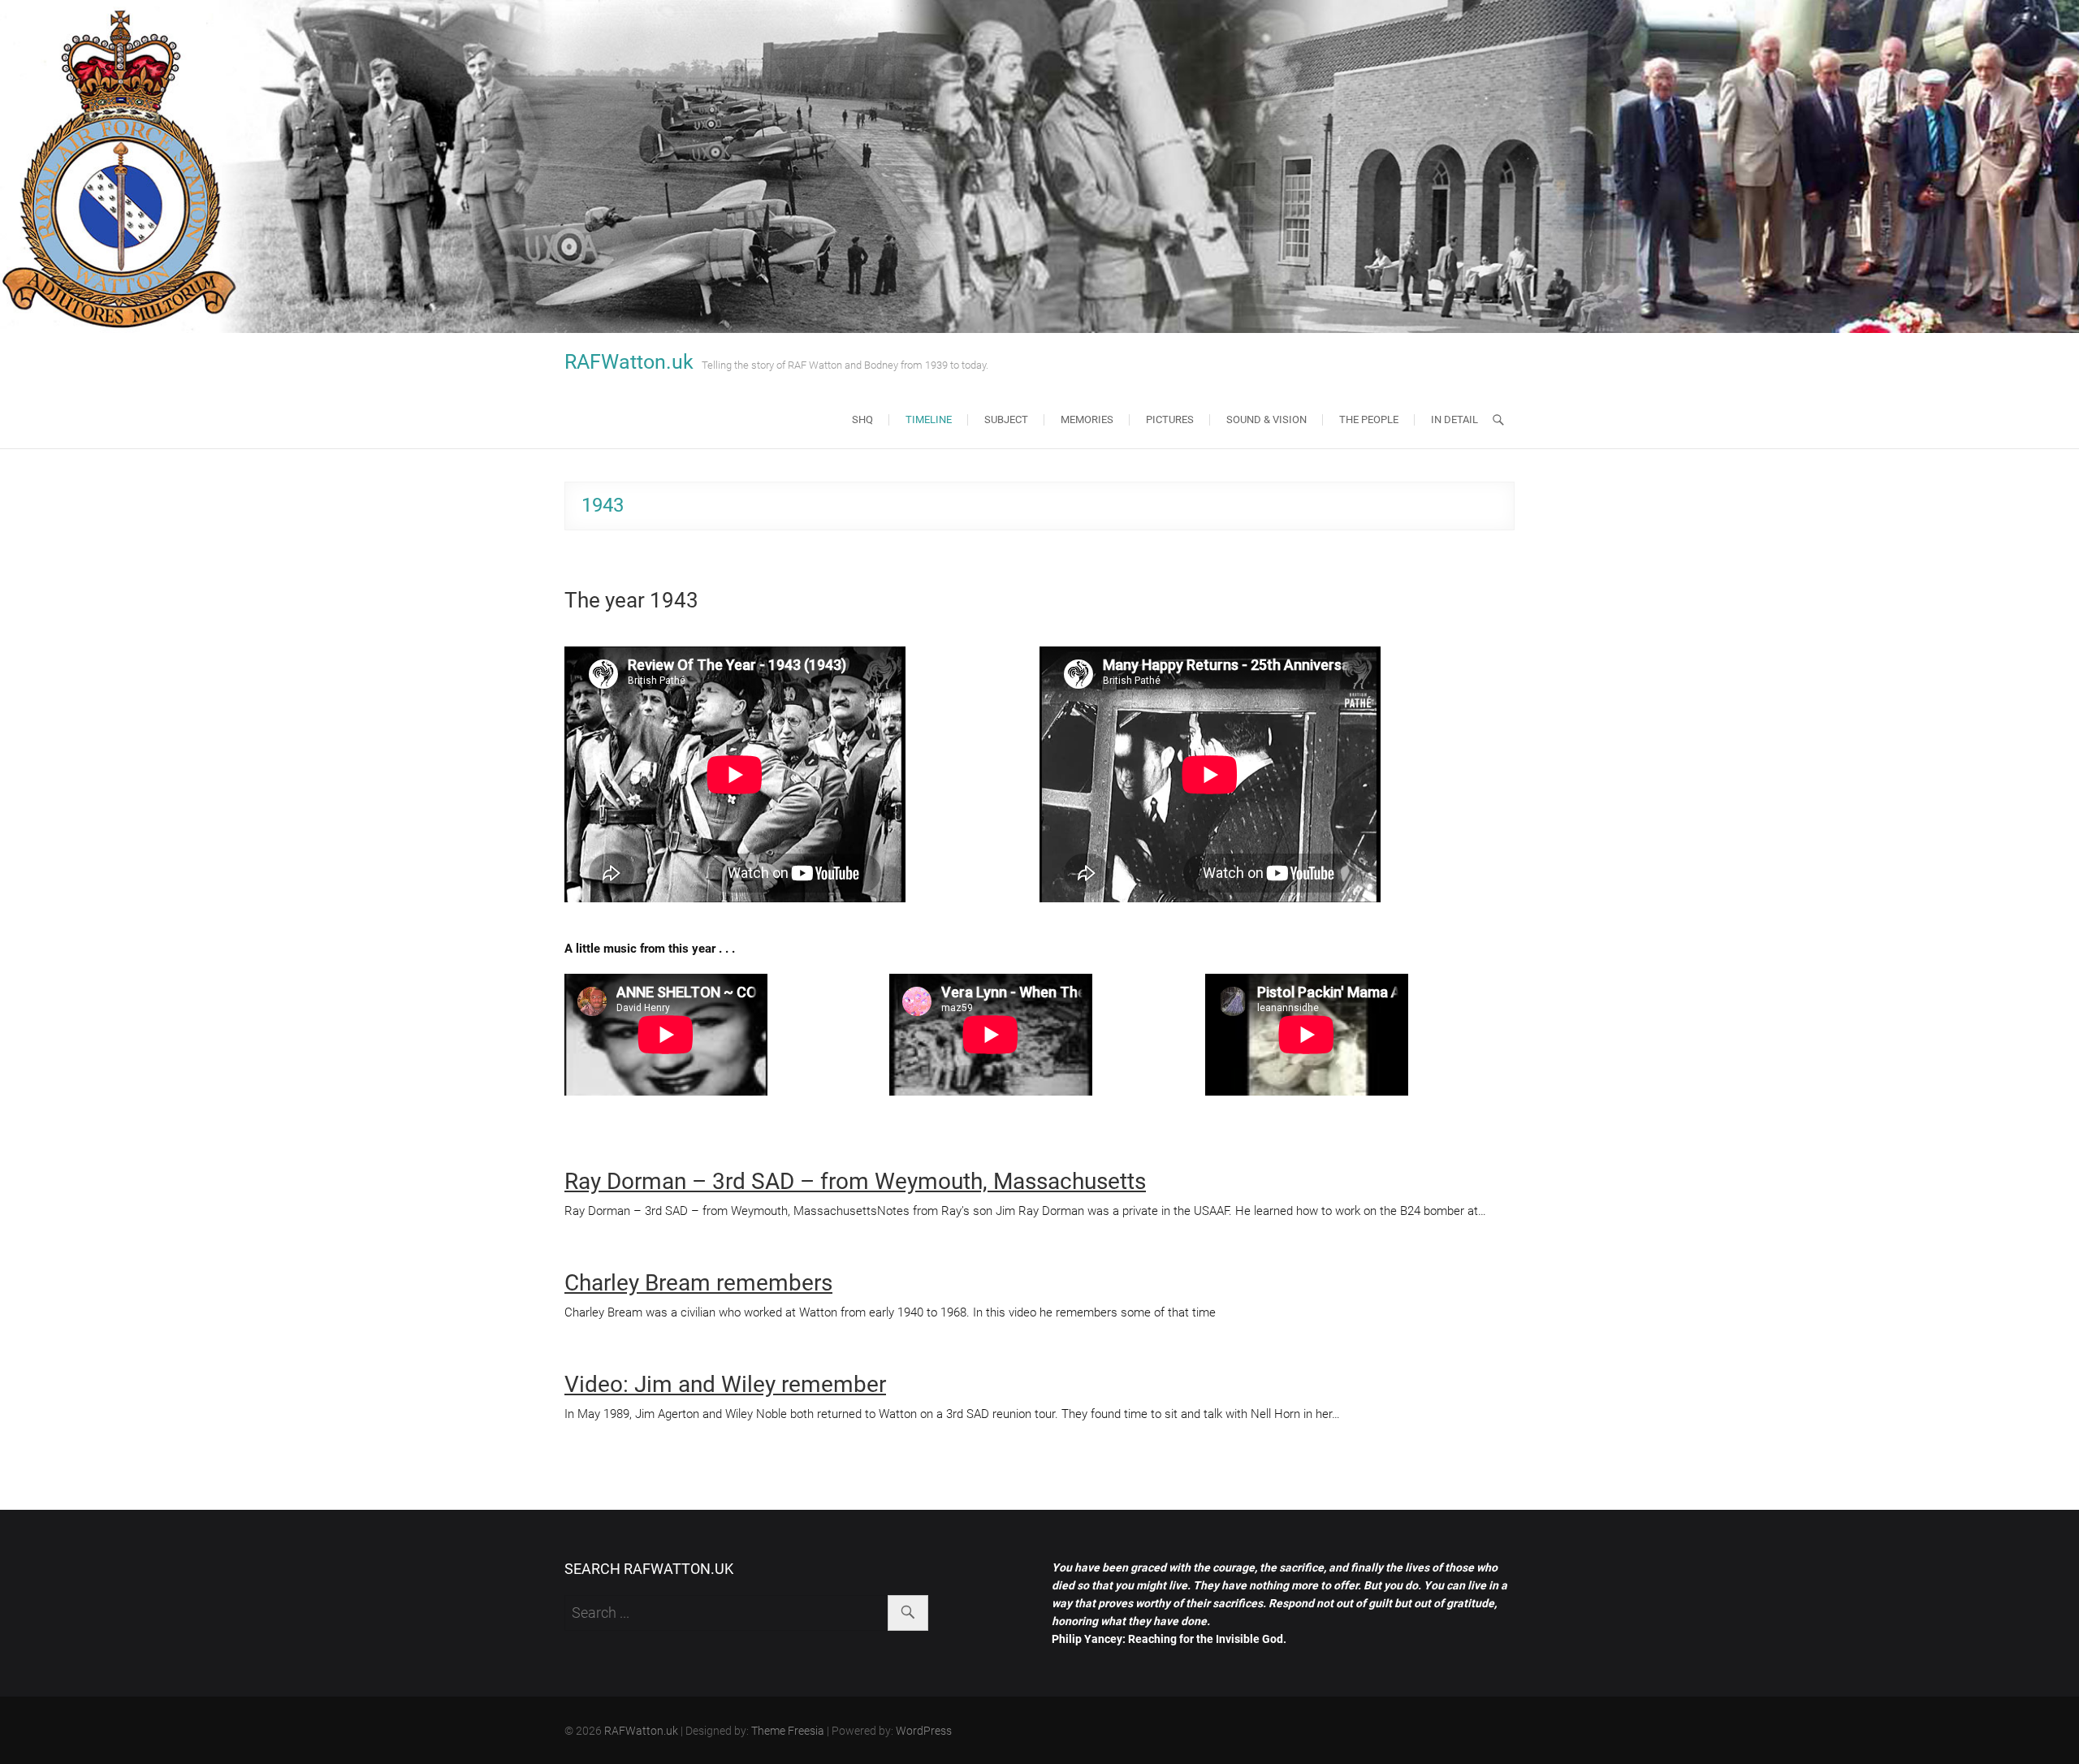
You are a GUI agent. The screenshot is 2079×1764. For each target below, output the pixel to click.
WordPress (924, 1731)
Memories (1087, 419)
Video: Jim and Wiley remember (725, 1384)
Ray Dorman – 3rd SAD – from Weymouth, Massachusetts (855, 1181)
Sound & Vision (1266, 419)
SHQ (862, 419)
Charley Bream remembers (698, 1283)
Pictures (1170, 419)
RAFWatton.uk (629, 362)
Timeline (929, 419)
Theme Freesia (788, 1731)
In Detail (1454, 419)
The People (1369, 419)
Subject (1006, 419)
